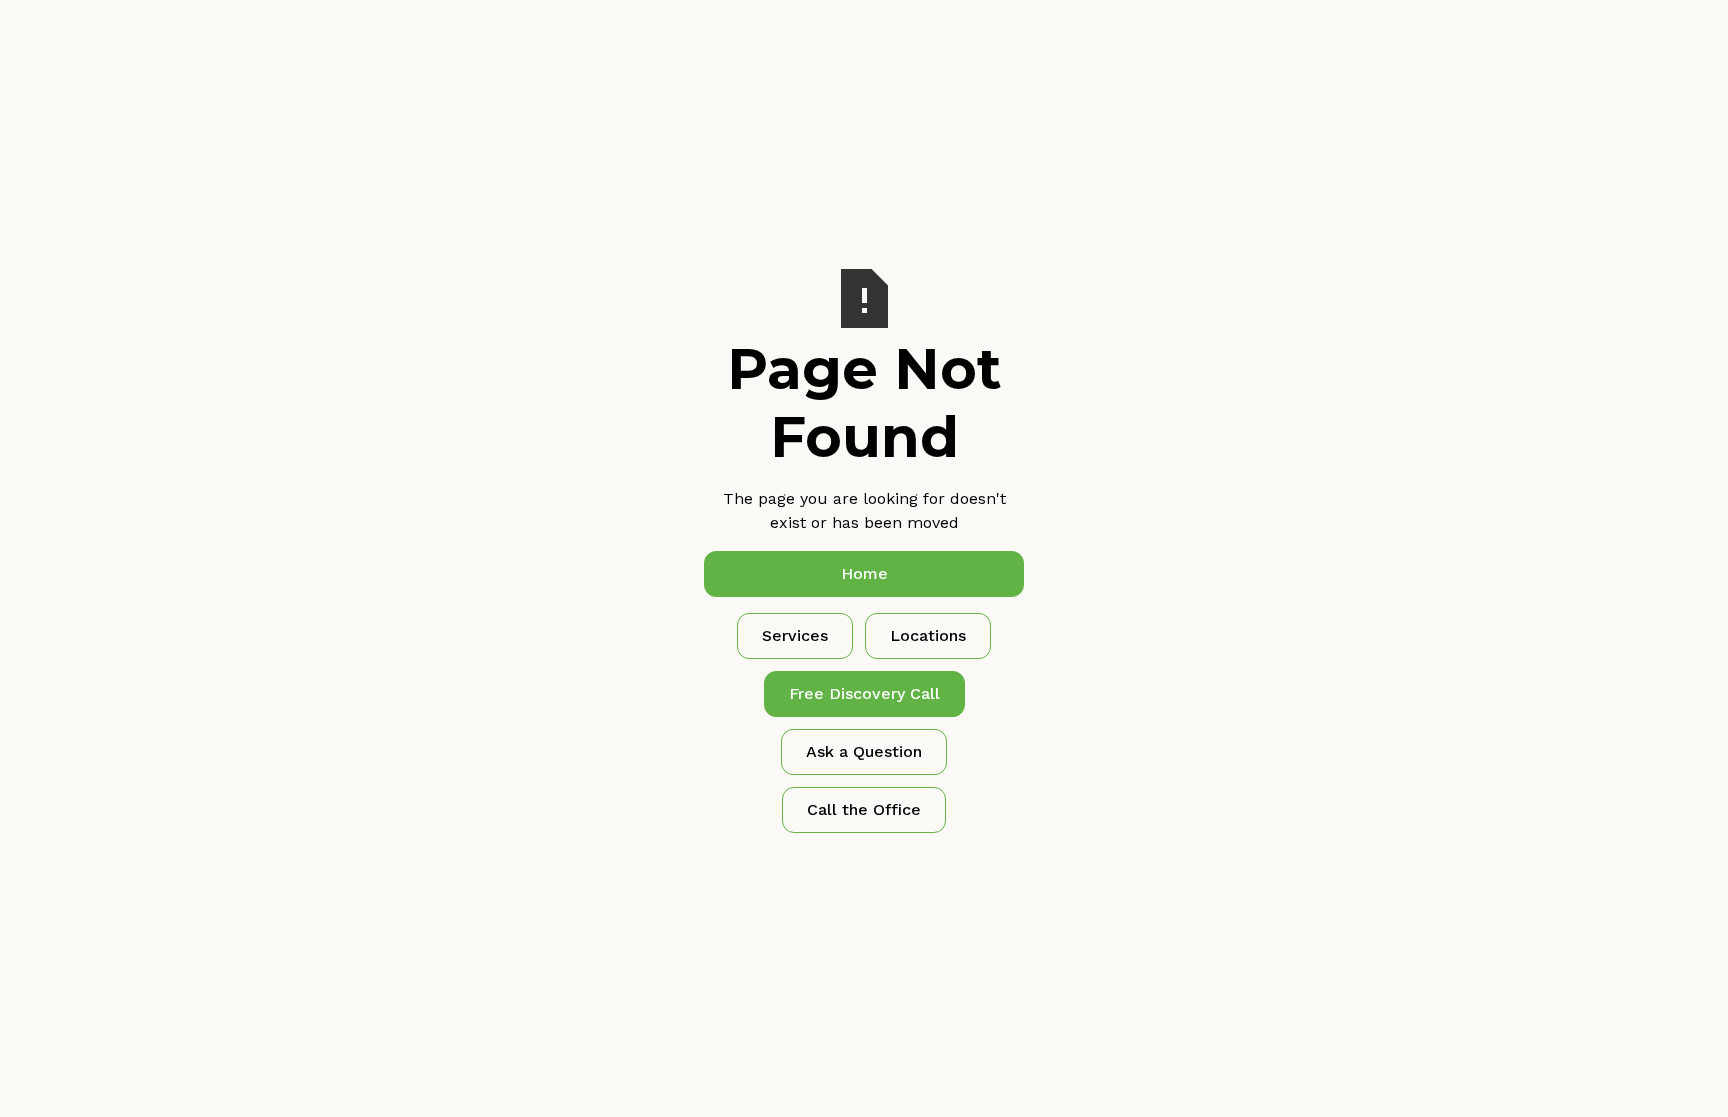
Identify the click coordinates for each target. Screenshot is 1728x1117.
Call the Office (864, 809)
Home (864, 573)
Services (795, 635)
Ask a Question (864, 751)
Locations (928, 635)
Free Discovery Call (864, 693)
